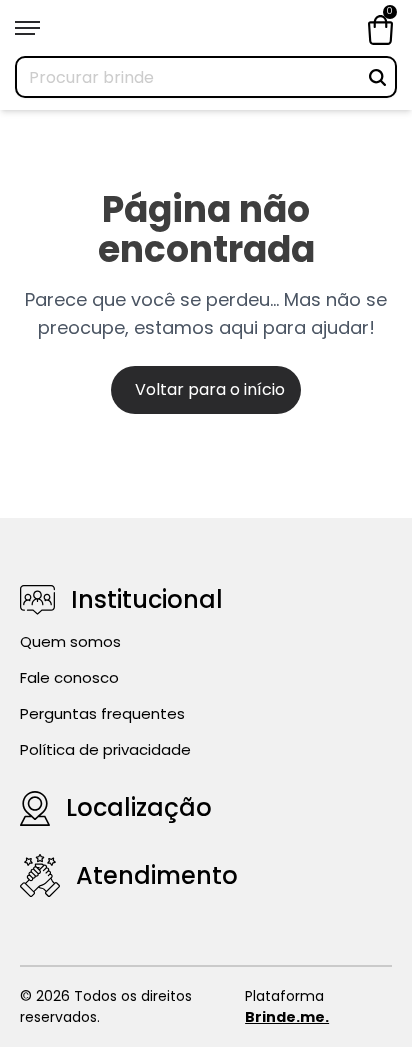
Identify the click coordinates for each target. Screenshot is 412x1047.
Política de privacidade (105, 749)
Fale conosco (69, 677)
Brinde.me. (287, 1017)
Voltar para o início (210, 389)
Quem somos (70, 641)
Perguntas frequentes (102, 713)
